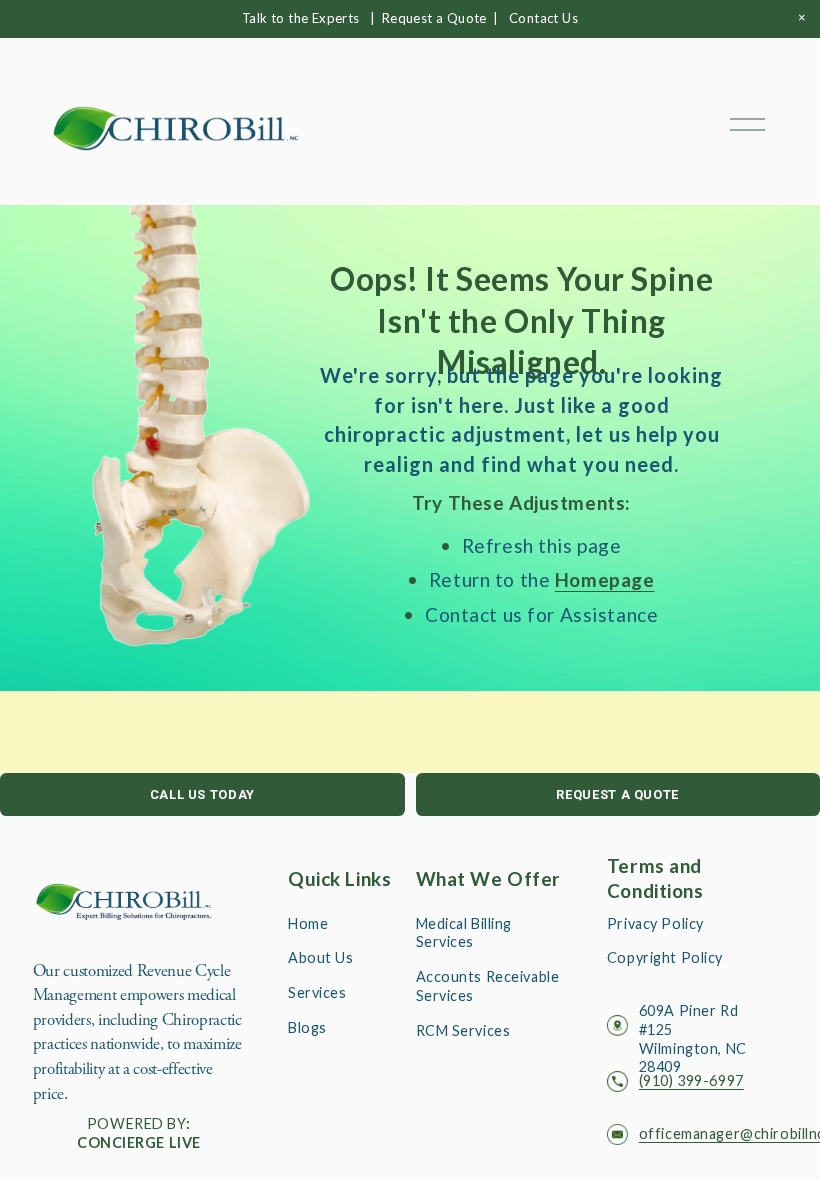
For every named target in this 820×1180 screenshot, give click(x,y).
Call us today (202, 794)
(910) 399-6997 (691, 1080)
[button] (802, 18)
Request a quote (617, 794)
